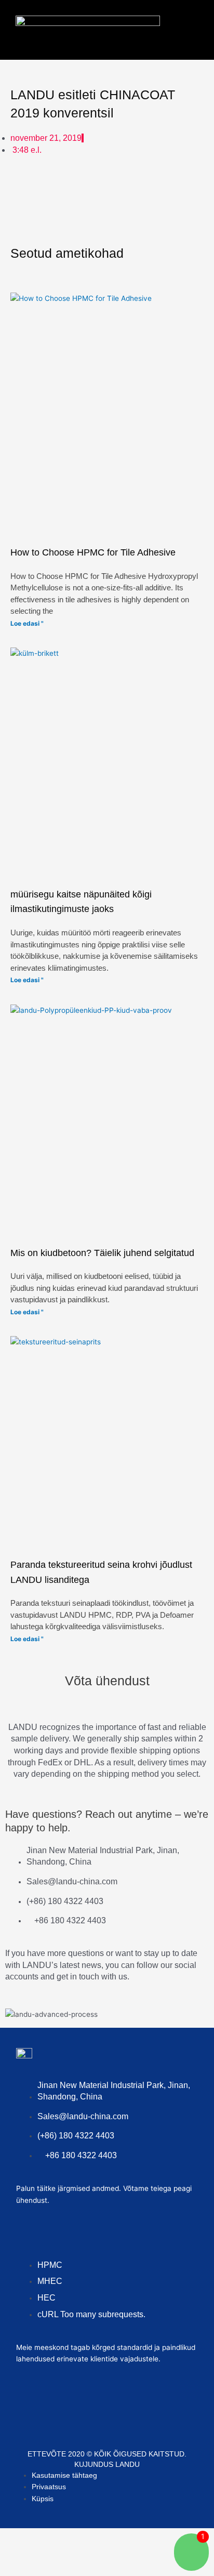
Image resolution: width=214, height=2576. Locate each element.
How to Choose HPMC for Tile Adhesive (93, 552)
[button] (184, 27)
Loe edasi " (27, 623)
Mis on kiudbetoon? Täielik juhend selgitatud (102, 1253)
